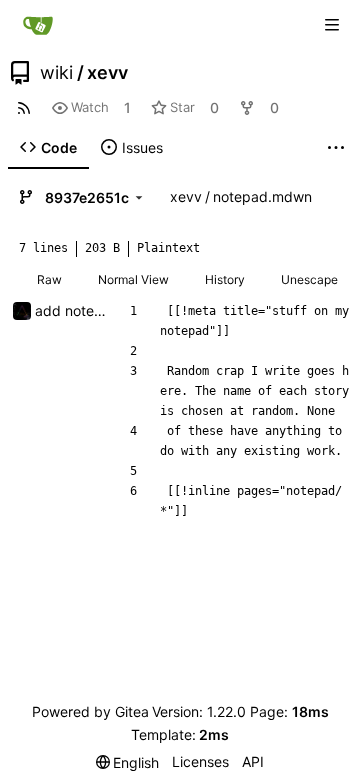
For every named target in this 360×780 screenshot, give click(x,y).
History (225, 279)
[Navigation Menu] (332, 25)
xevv (107, 73)
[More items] (336, 148)
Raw (49, 279)
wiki (56, 73)
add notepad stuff (94, 310)
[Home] (38, 25)
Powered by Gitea (90, 711)
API (253, 761)
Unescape (309, 279)
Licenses (200, 761)
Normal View (133, 279)
